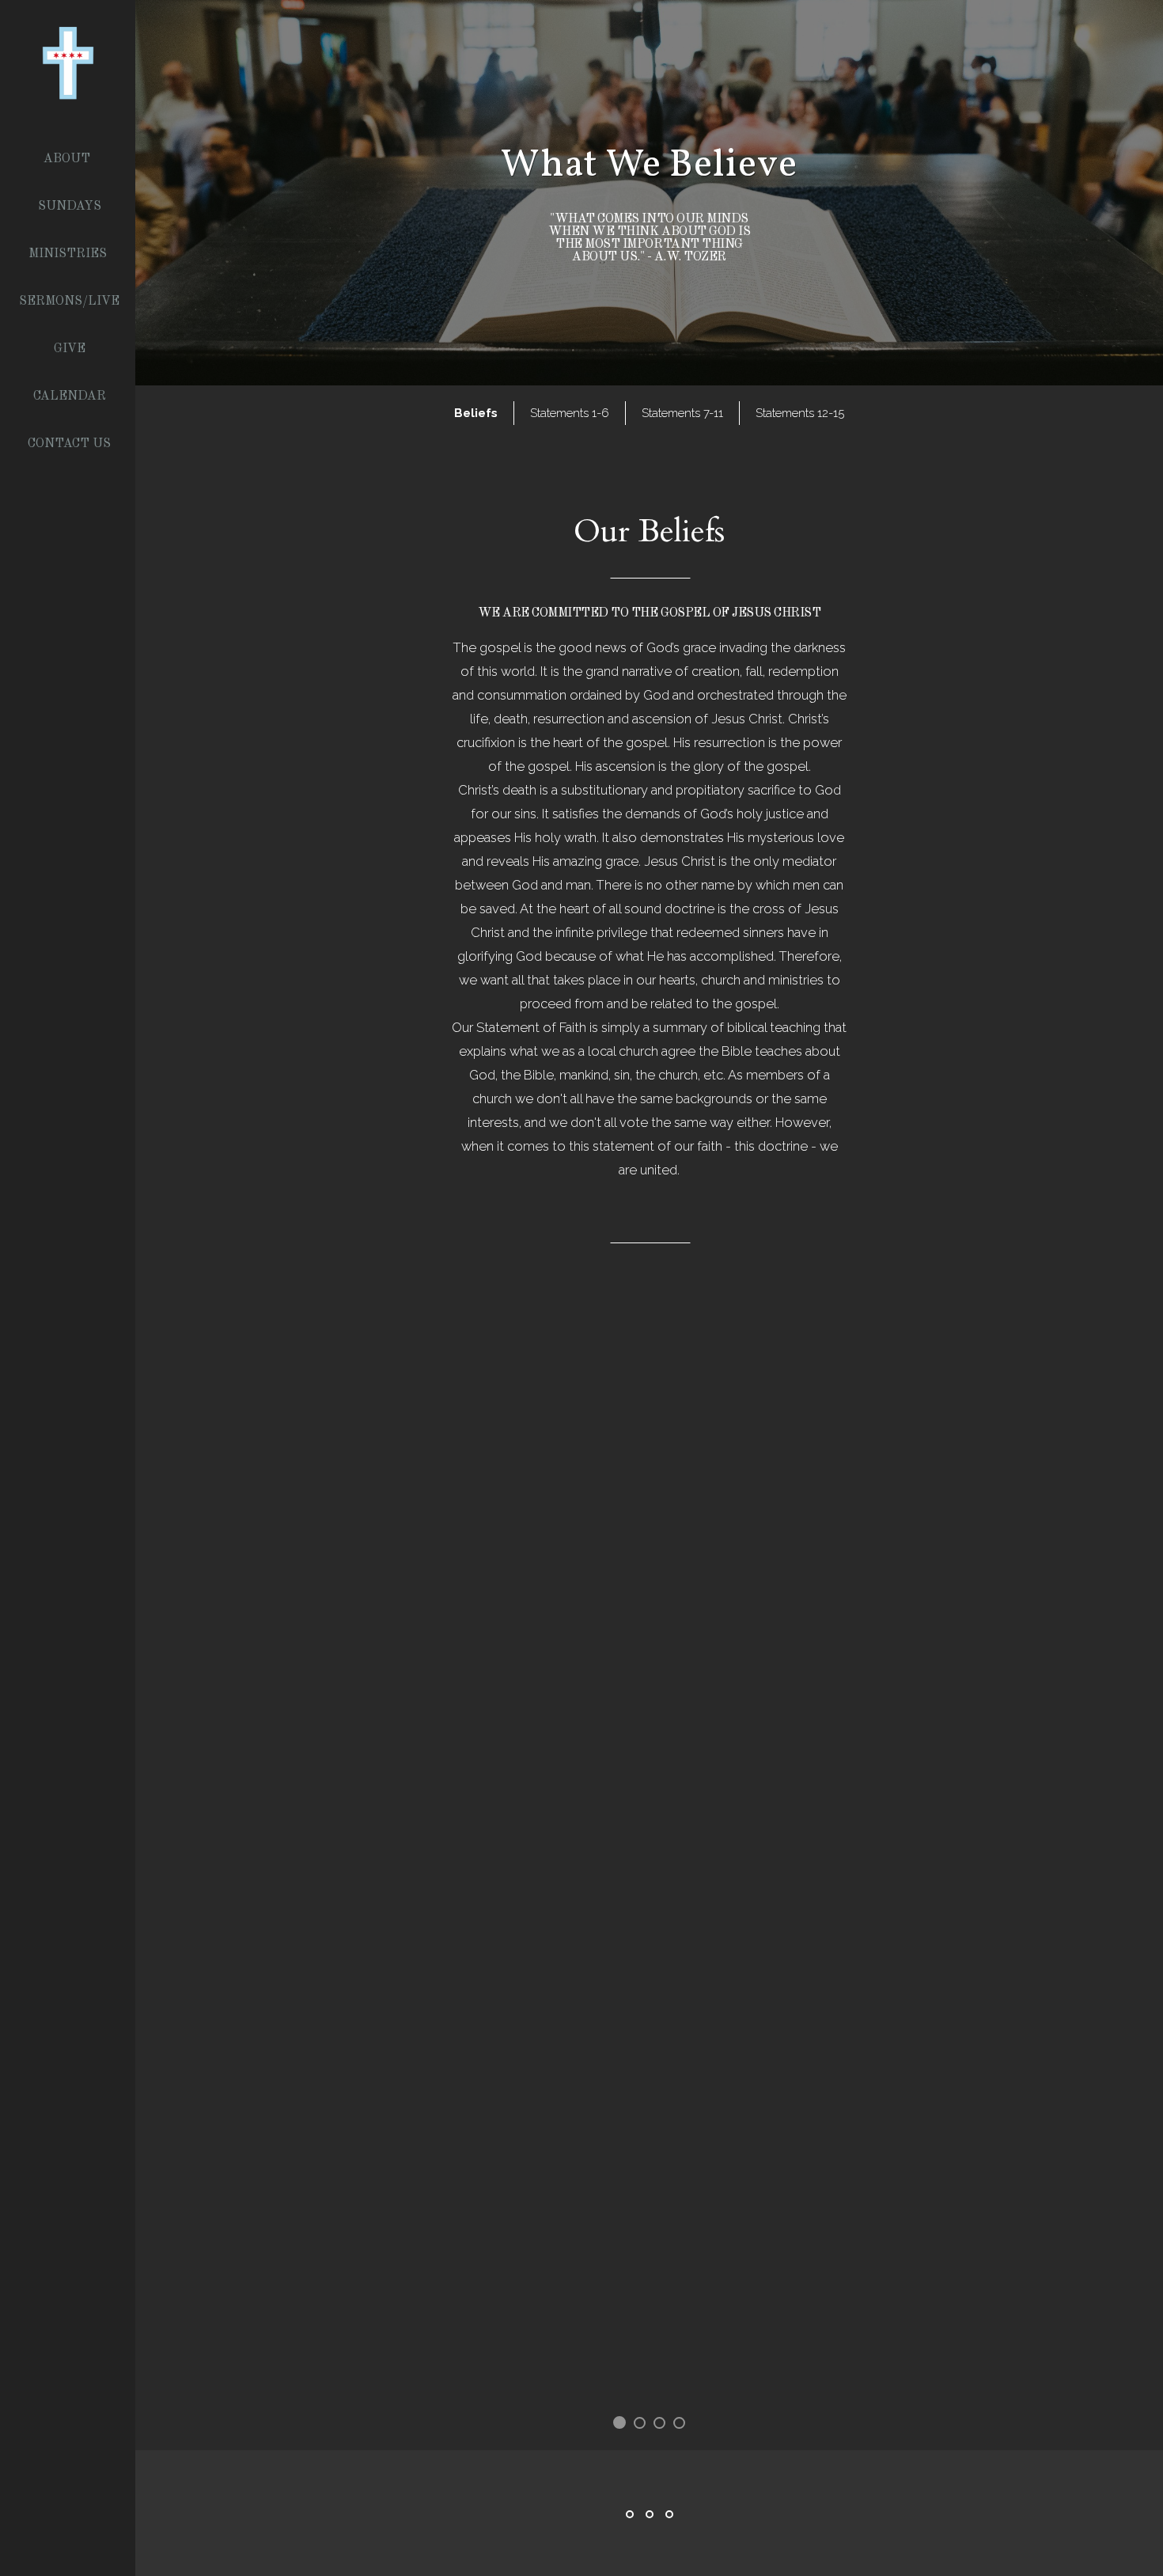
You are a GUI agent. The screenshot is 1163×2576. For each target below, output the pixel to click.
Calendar (70, 396)
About (68, 159)
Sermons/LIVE (69, 302)
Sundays (70, 207)
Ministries (69, 254)
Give (70, 349)
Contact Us (69, 444)
